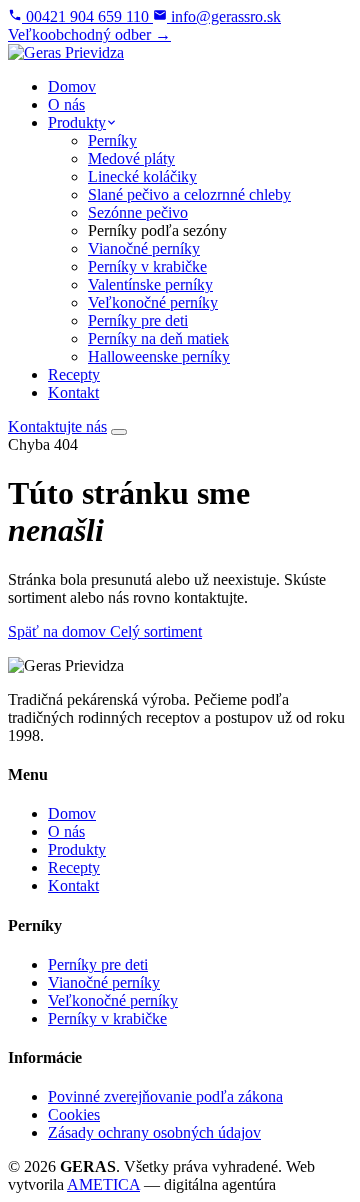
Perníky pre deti (98, 964)
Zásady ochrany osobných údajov (154, 1132)
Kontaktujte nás (57, 426)
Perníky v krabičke (107, 1018)
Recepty (74, 867)
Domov (72, 813)
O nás (66, 831)
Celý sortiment (156, 631)
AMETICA (103, 1184)
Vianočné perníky (104, 982)
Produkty (77, 849)
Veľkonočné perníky (113, 1000)
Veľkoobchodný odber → (89, 34)
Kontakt (73, 885)
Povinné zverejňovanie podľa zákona (165, 1096)
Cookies (74, 1114)
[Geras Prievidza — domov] (66, 52)
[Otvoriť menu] (119, 432)
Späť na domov (59, 631)
